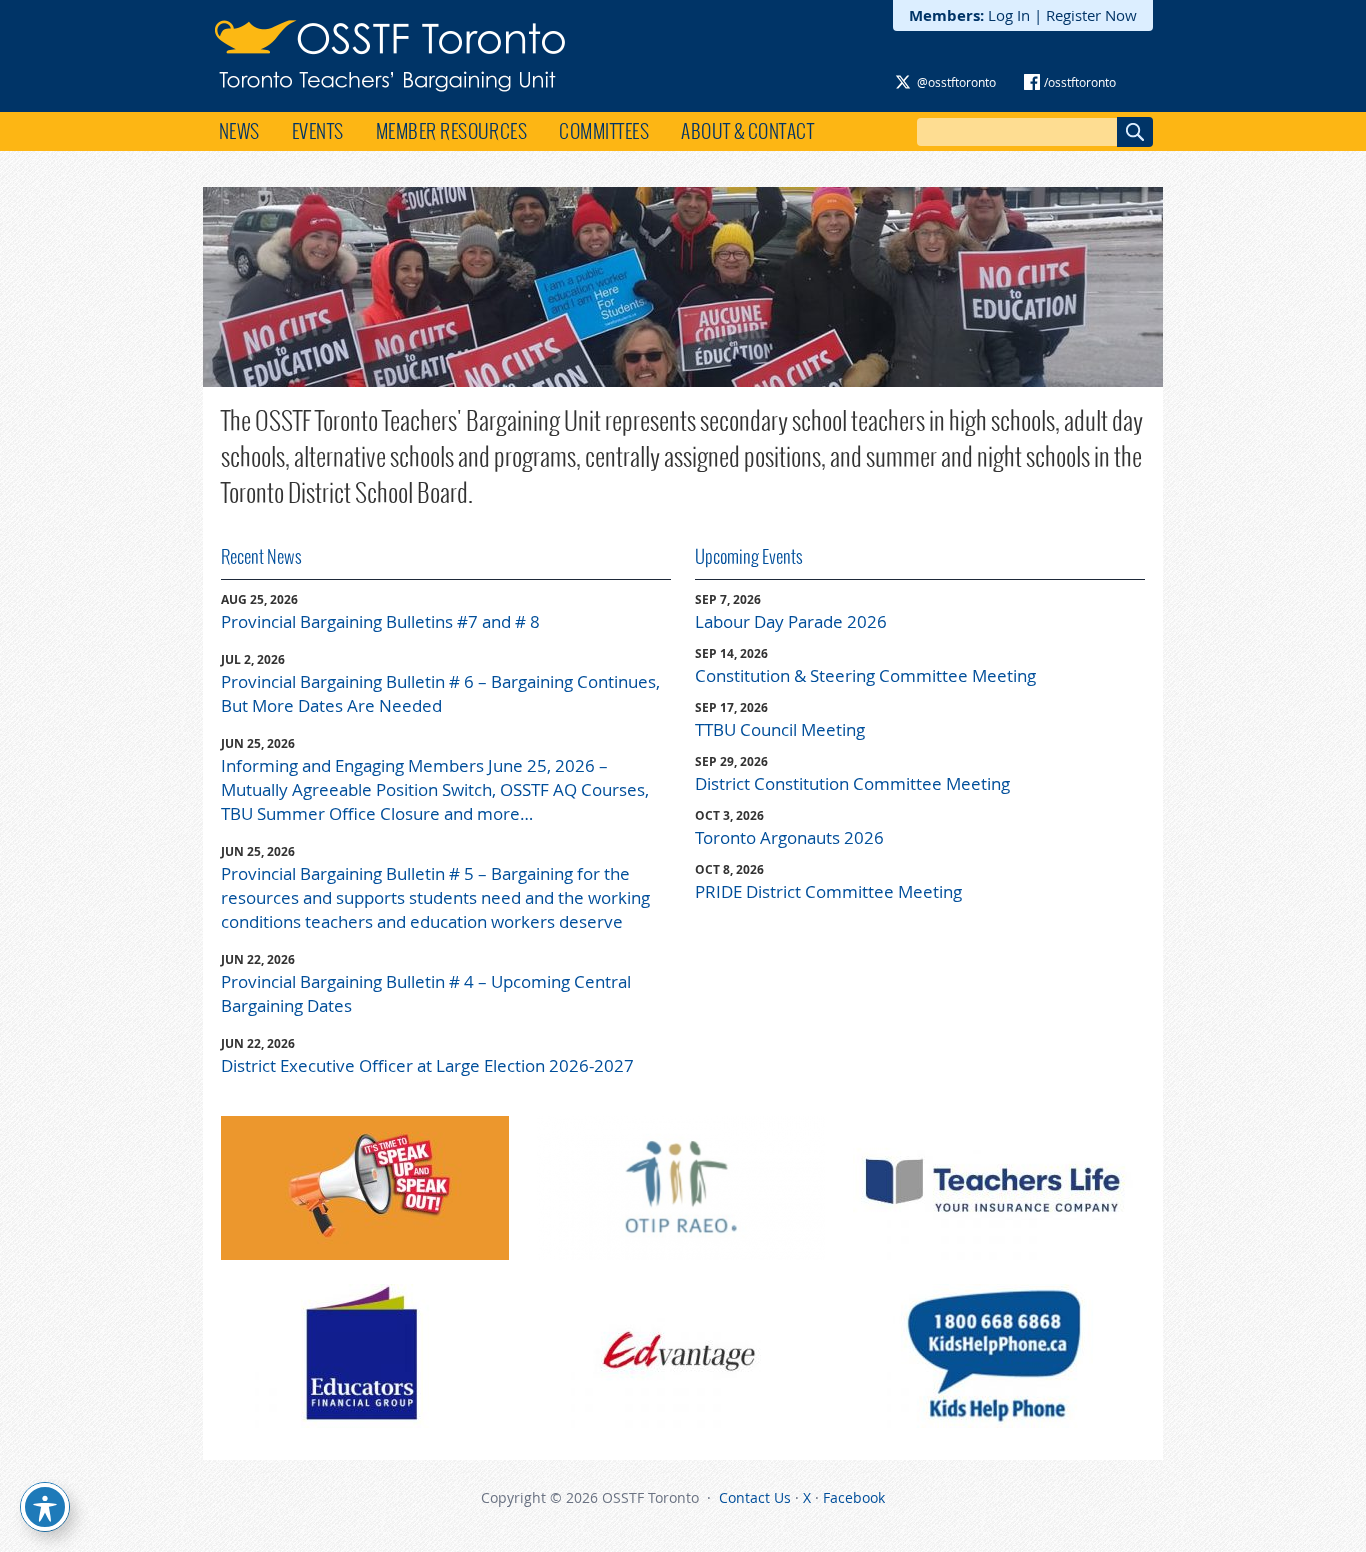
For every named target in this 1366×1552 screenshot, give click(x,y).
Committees (604, 131)
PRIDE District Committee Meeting (828, 891)
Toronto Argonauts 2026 (789, 837)
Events (318, 131)
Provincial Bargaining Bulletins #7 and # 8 (380, 621)
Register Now (1091, 15)
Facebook (854, 1497)
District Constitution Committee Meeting (852, 783)
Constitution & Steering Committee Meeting (865, 675)
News (239, 131)
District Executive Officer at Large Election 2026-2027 (427, 1065)
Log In (1009, 15)
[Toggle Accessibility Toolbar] (45, 1507)
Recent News (261, 556)
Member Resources (452, 131)
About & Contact (747, 131)
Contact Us (755, 1497)
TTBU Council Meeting (780, 729)
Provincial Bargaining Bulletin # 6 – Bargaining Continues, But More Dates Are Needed (440, 693)
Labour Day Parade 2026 (791, 621)
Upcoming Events (749, 556)
